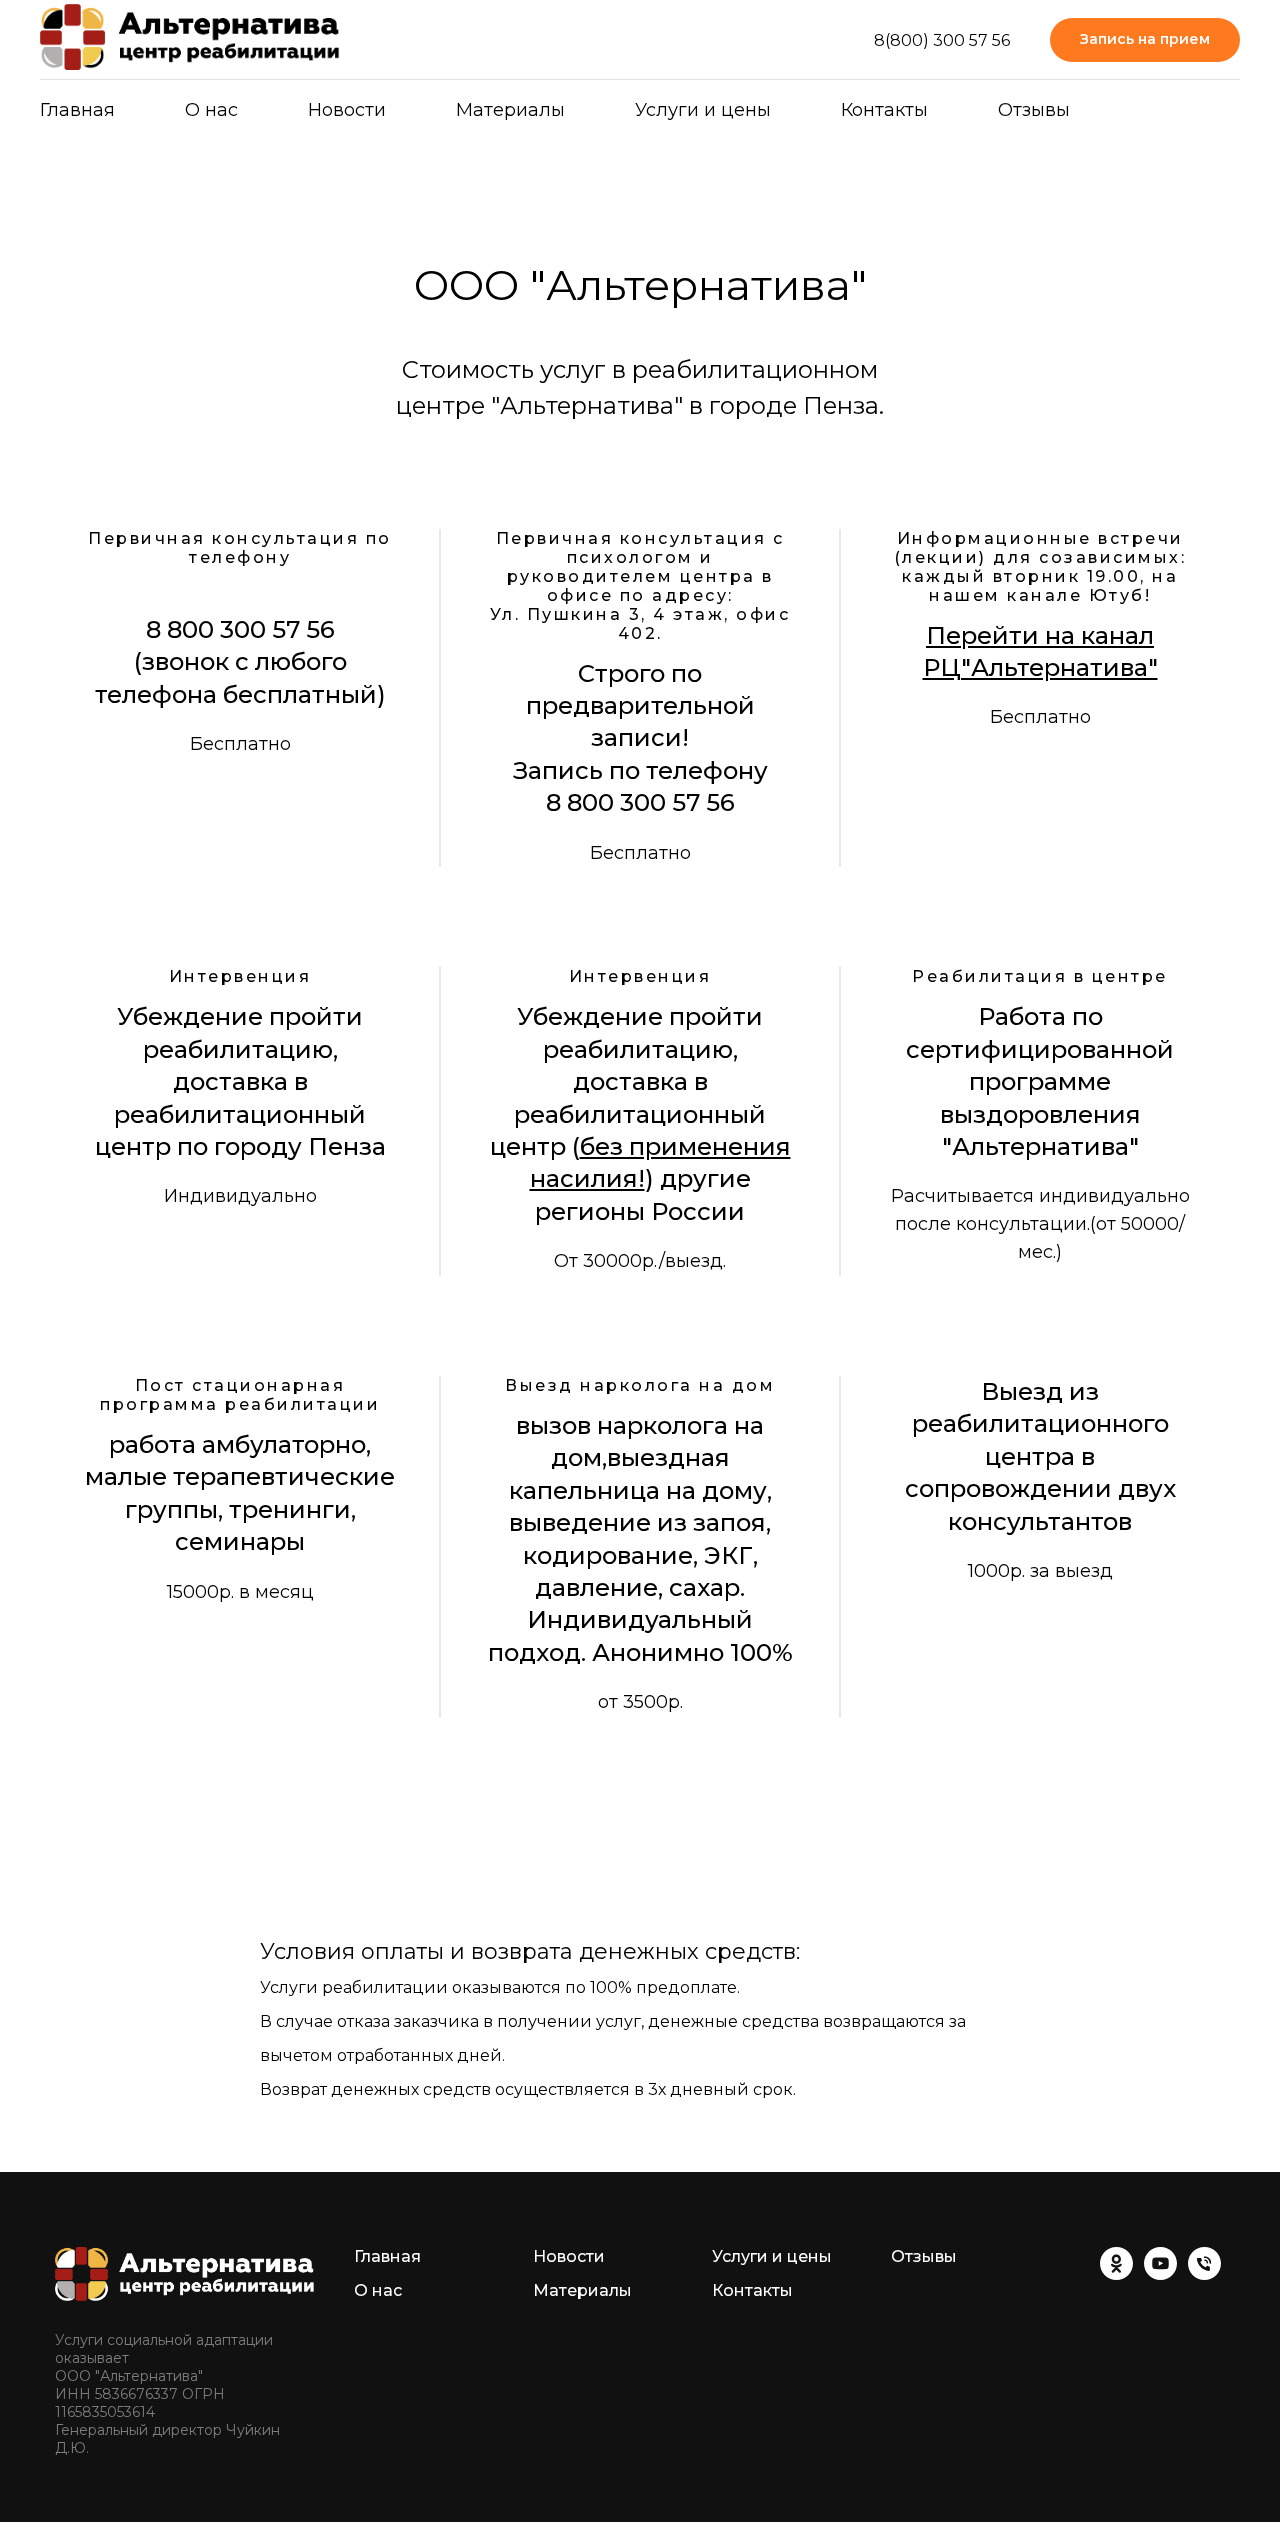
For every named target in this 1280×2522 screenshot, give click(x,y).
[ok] (1116, 2274)
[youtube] (1160, 2274)
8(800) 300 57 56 (942, 40)
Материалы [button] (510, 110)
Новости (347, 110)
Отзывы (1034, 110)
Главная (77, 110)
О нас (211, 110)
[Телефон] (1204, 2274)
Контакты (884, 110)
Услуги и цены (703, 110)
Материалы (582, 2290)
